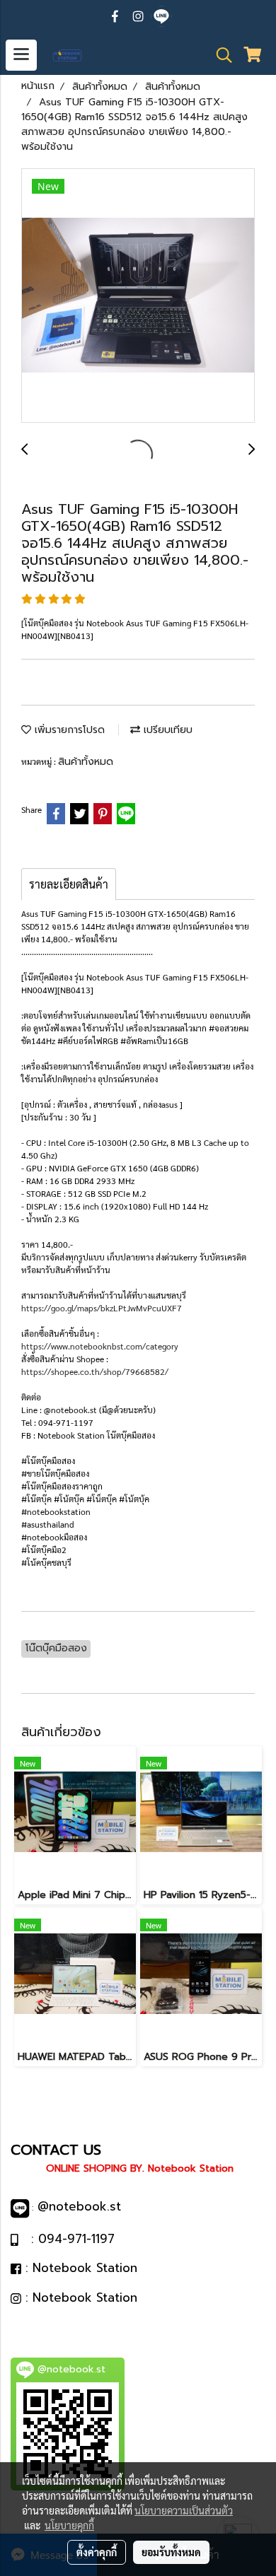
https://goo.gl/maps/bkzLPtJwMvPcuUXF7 (102, 1308)
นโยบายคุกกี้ (69, 2525)
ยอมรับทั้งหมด (171, 2552)
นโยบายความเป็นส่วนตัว (184, 2510)
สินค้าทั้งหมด (86, 762)
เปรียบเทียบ (166, 730)
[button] (219, 55)
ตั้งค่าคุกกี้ (97, 2552)
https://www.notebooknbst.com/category (100, 1346)
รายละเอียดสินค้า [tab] (69, 884)
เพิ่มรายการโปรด (68, 730)
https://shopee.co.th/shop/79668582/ (95, 1371)
